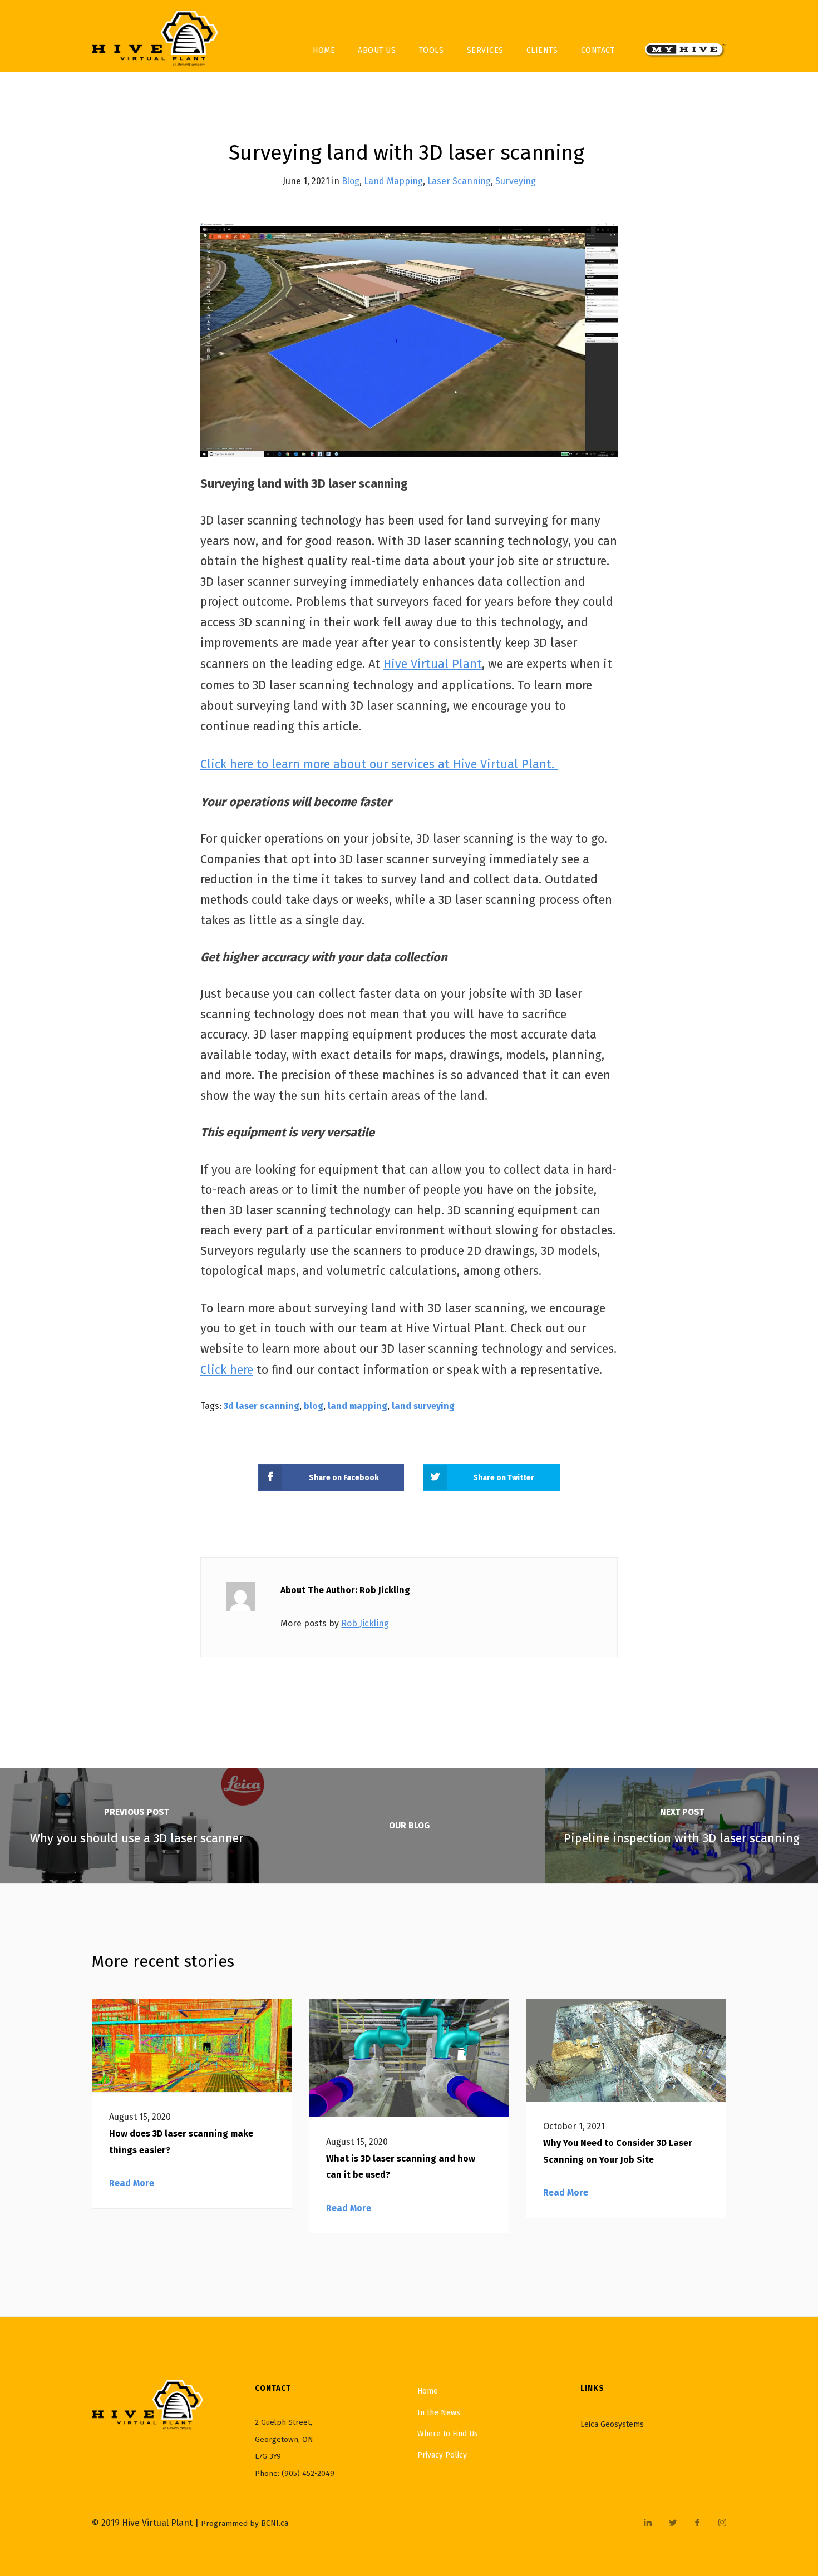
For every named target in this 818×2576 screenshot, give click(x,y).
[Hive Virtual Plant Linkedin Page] (647, 2523)
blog (314, 1406)
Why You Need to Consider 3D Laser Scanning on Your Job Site (618, 2151)
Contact (598, 50)
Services (485, 50)
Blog (351, 181)
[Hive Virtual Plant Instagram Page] (722, 2523)
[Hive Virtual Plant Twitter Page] (672, 2523)
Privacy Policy (442, 2455)
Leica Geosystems (612, 2424)
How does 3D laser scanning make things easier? (181, 2142)
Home (324, 50)
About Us (377, 50)
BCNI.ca (275, 2523)
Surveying (516, 181)
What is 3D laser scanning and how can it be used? (401, 2167)
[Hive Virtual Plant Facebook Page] (697, 2523)
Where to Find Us (448, 2434)
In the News (439, 2413)
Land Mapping (393, 181)
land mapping (358, 1406)
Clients (542, 50)
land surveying (423, 1406)
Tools (432, 50)
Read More (132, 2183)
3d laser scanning (262, 1406)
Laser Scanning (459, 181)
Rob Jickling (365, 1623)
